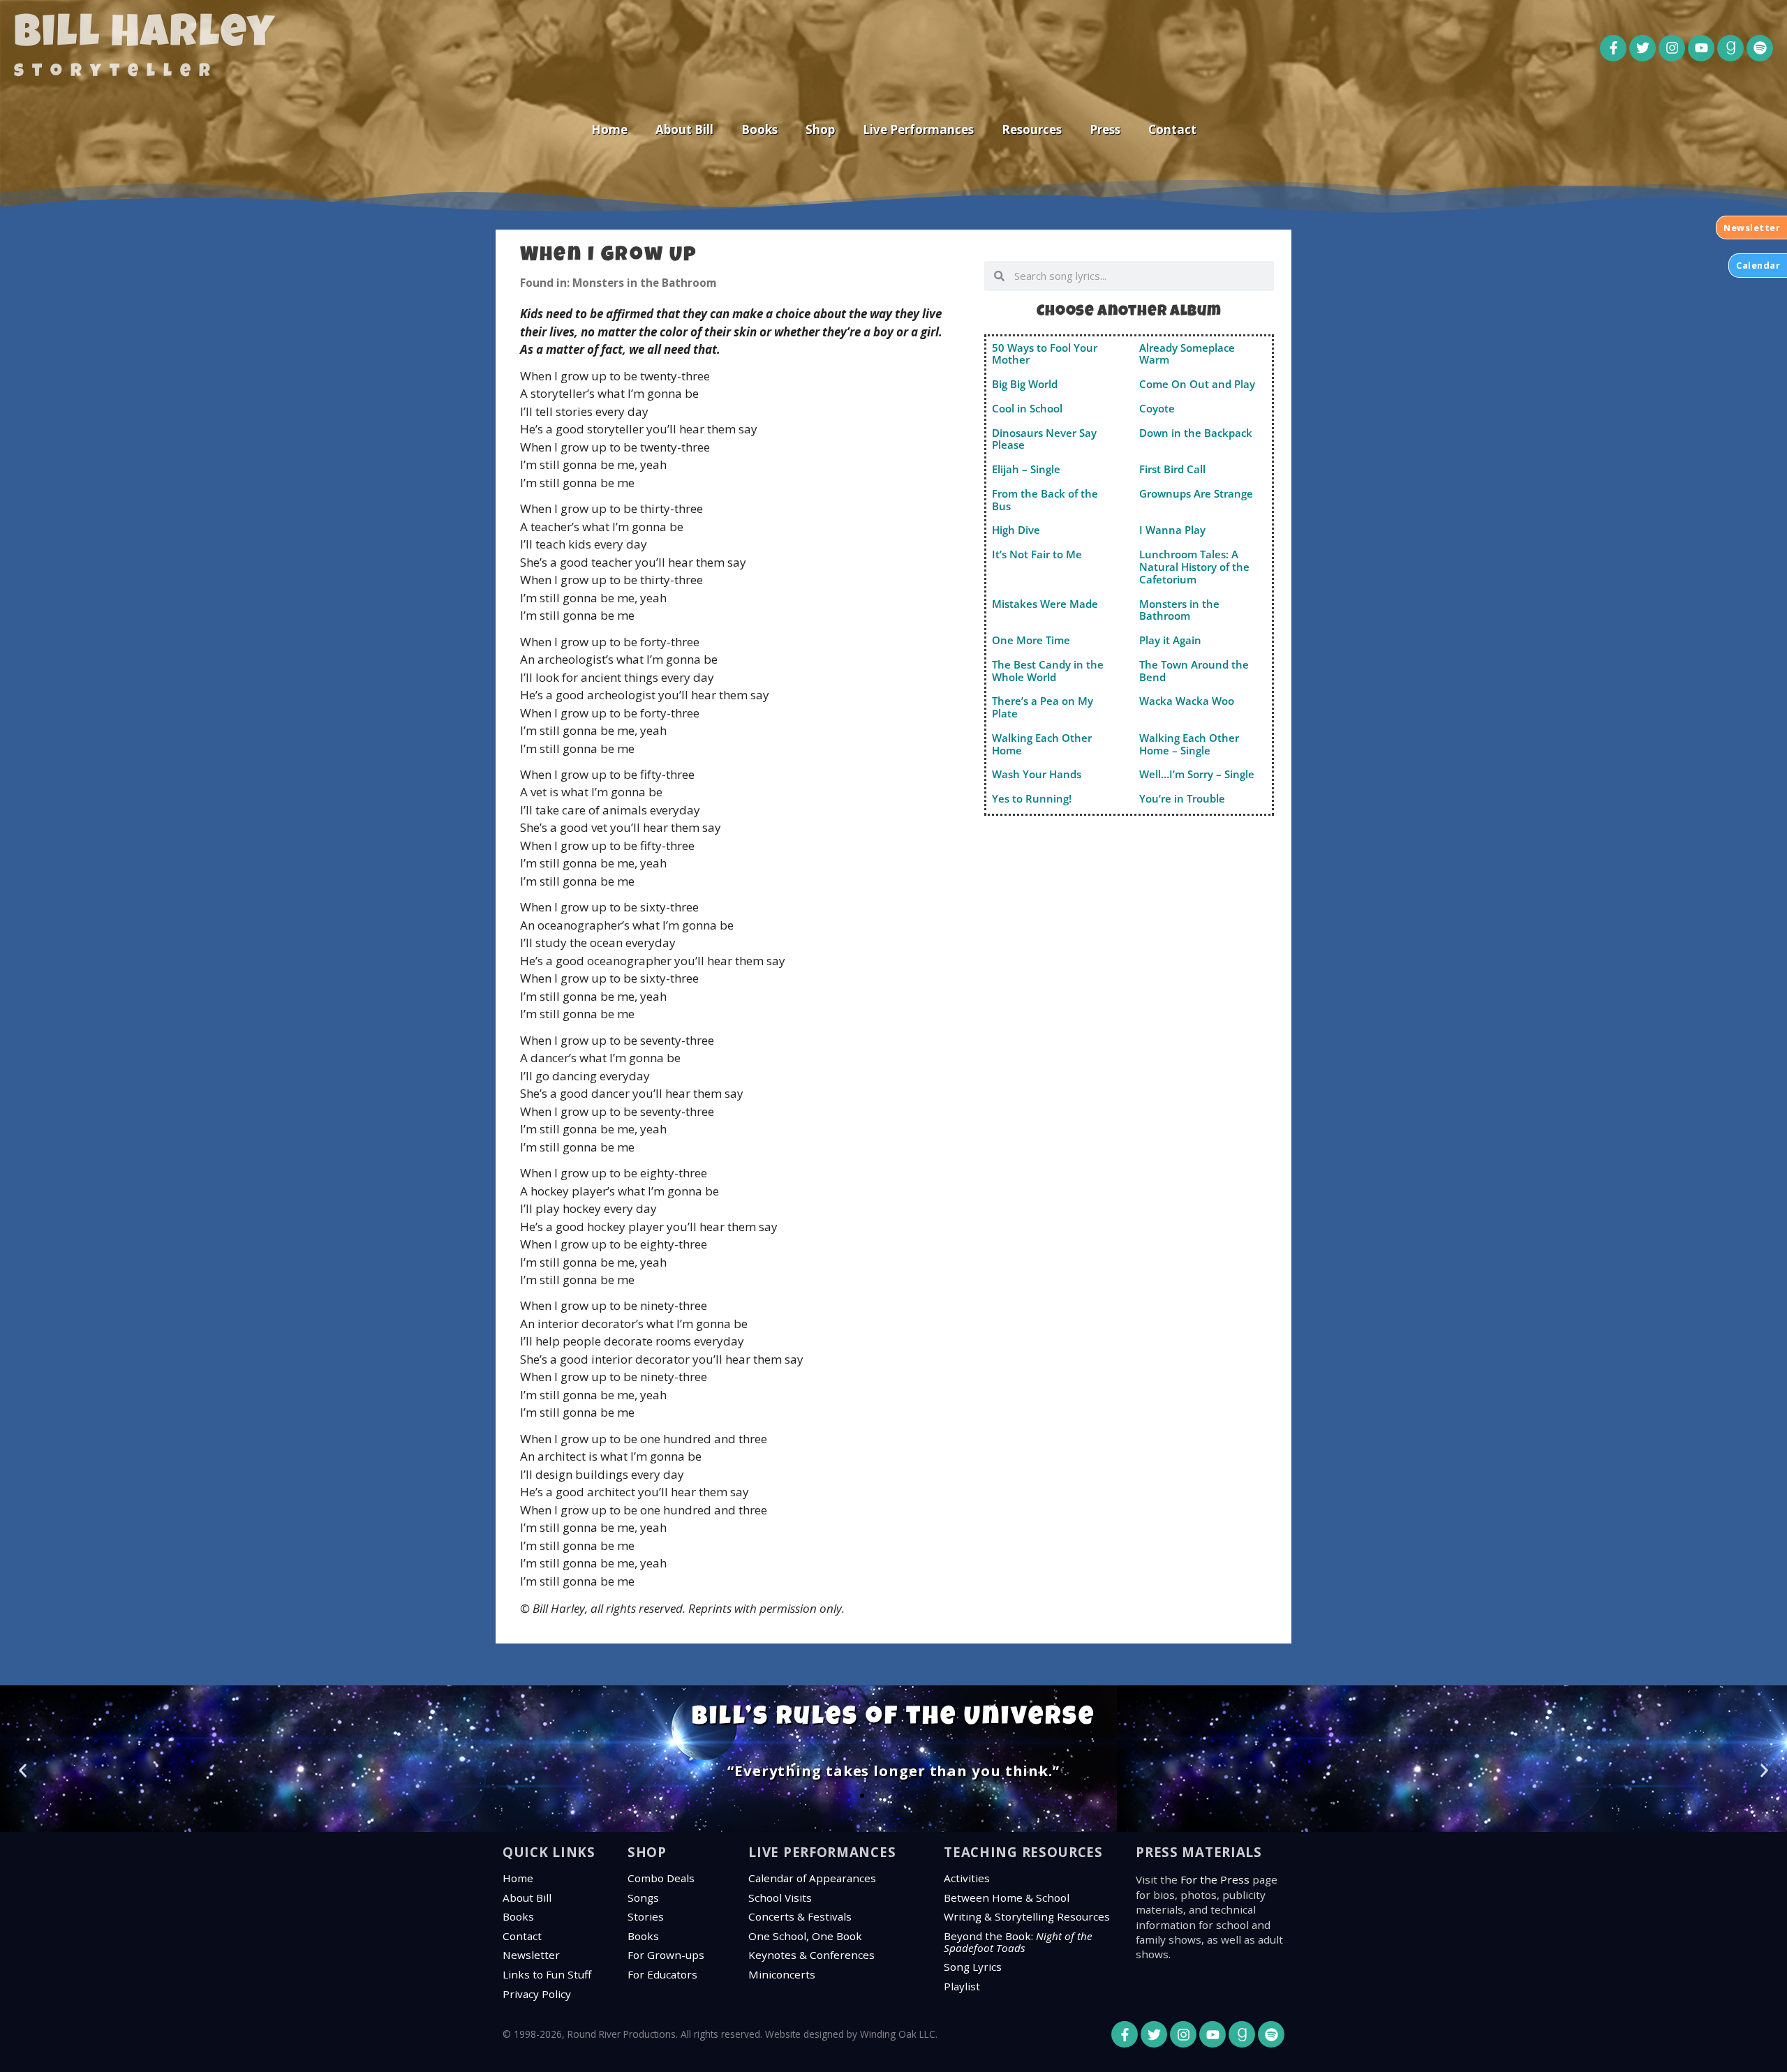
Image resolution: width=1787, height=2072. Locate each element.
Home (609, 129)
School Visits (780, 1898)
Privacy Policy (537, 1994)
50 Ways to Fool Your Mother (1045, 354)
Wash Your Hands (1037, 774)
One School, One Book (805, 1936)
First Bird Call (1172, 469)
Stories (646, 1916)
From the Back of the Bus (1045, 500)
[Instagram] (1672, 48)
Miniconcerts (782, 1974)
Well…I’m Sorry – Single (1197, 774)
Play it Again (1170, 640)
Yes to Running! (1032, 798)
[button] (23, 1771)
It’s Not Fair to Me (1037, 554)
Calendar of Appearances (812, 1878)
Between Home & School (1007, 1898)
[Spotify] (1760, 48)
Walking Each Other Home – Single (1189, 744)
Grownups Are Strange (1196, 493)
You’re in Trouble (1182, 798)
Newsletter (531, 1955)
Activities (967, 1878)
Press (1105, 129)
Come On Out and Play (1197, 384)
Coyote (1157, 408)
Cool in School (1027, 408)
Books (759, 129)
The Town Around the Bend (1194, 671)
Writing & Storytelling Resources (1027, 1916)
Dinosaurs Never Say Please (1044, 439)
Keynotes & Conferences (811, 1955)
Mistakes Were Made (1045, 604)
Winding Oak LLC (898, 2034)
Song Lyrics (973, 1967)
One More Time (1031, 640)
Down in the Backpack (1196, 433)
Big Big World (1025, 384)
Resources (1032, 129)
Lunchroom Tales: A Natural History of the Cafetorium (1194, 567)
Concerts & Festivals (800, 1916)
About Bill (684, 129)
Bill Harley (145, 36)
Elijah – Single (1026, 469)
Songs (643, 1898)
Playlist (962, 1986)
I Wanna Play (1172, 530)
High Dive (1016, 530)
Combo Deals (661, 1878)
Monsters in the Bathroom (1179, 610)
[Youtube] (1701, 48)
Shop (820, 129)
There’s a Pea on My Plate (1043, 707)
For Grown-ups (666, 1955)
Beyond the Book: (1018, 1942)
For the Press (1215, 1879)
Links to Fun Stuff (547, 1974)
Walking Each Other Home (1042, 744)
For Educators (662, 1974)
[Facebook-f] (1613, 48)
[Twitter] (1643, 48)
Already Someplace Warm (1187, 354)
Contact (1172, 129)
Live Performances (918, 129)
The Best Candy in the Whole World (1048, 671)
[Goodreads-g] (1730, 48)
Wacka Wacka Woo (1187, 701)
